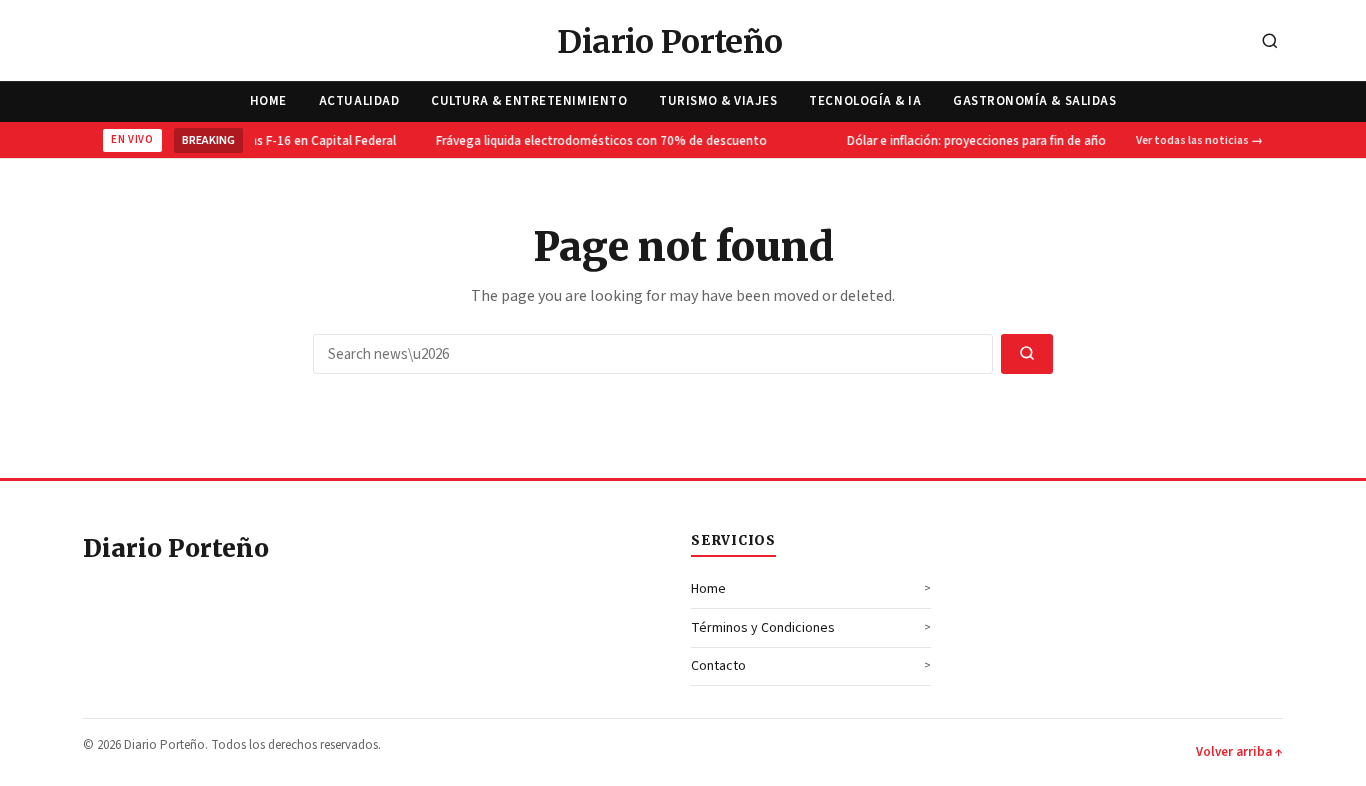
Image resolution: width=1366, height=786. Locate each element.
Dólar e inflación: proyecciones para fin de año (974, 141)
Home (268, 101)
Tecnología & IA (865, 101)
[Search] (1270, 42)
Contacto (718, 666)
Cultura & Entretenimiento (529, 101)
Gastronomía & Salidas (1034, 101)
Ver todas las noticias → (1199, 140)
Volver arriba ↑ (1239, 752)
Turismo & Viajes (718, 101)
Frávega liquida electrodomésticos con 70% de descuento (599, 141)
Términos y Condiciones (763, 628)
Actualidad (359, 101)
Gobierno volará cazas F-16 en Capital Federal (264, 141)
